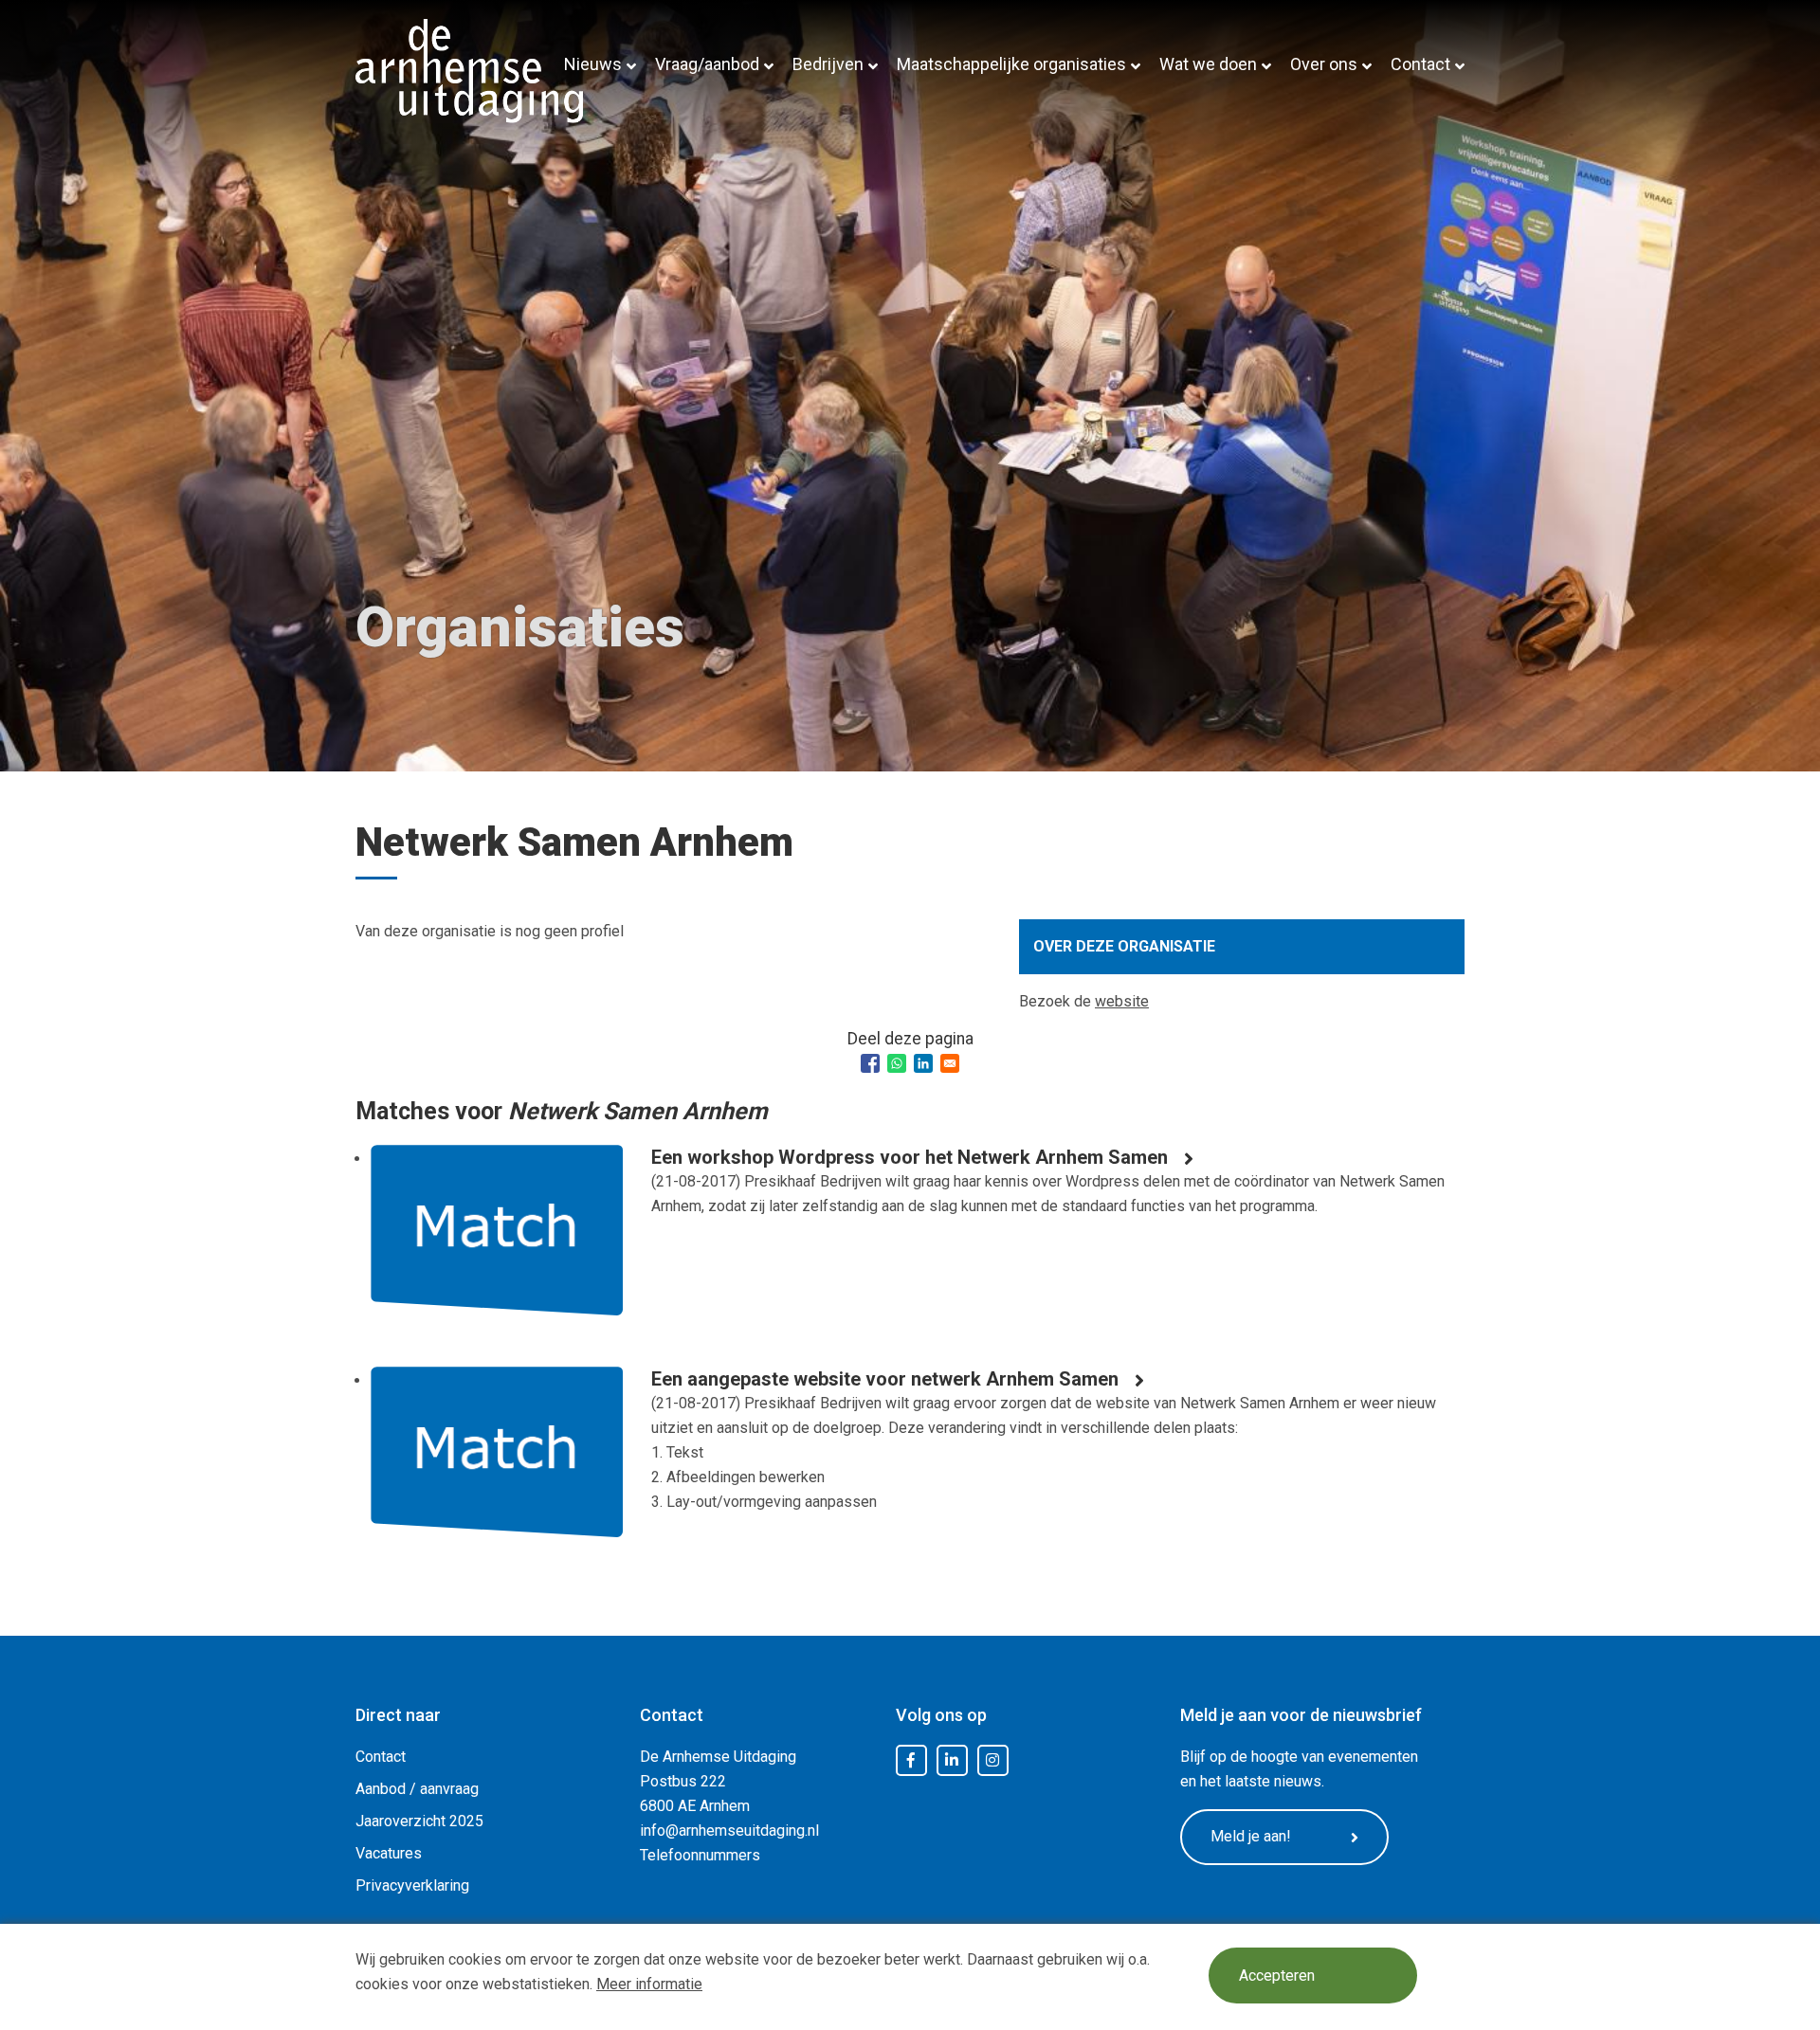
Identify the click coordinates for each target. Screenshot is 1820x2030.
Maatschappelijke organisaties (1011, 64)
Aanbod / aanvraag (417, 1789)
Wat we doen (1208, 64)
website (1122, 1001)
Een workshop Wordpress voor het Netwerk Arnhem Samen (910, 1157)
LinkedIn (952, 1761)
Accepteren (1277, 1976)
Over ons (1324, 64)
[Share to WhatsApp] (897, 1063)
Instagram (992, 1761)
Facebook (911, 1761)
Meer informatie (649, 1984)
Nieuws (593, 64)
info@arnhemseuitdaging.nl (729, 1831)
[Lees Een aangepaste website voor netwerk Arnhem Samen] (497, 1466)
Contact (1420, 64)
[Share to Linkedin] (923, 1063)
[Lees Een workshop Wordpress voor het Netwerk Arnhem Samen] (497, 1244)
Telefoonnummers (700, 1855)
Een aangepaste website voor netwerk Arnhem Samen (885, 1379)
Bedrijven (828, 64)
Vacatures (389, 1853)
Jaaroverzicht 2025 (419, 1821)
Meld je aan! (1251, 1836)
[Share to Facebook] (870, 1063)
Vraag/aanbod (707, 64)
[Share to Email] (950, 1063)
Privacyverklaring (412, 1885)
